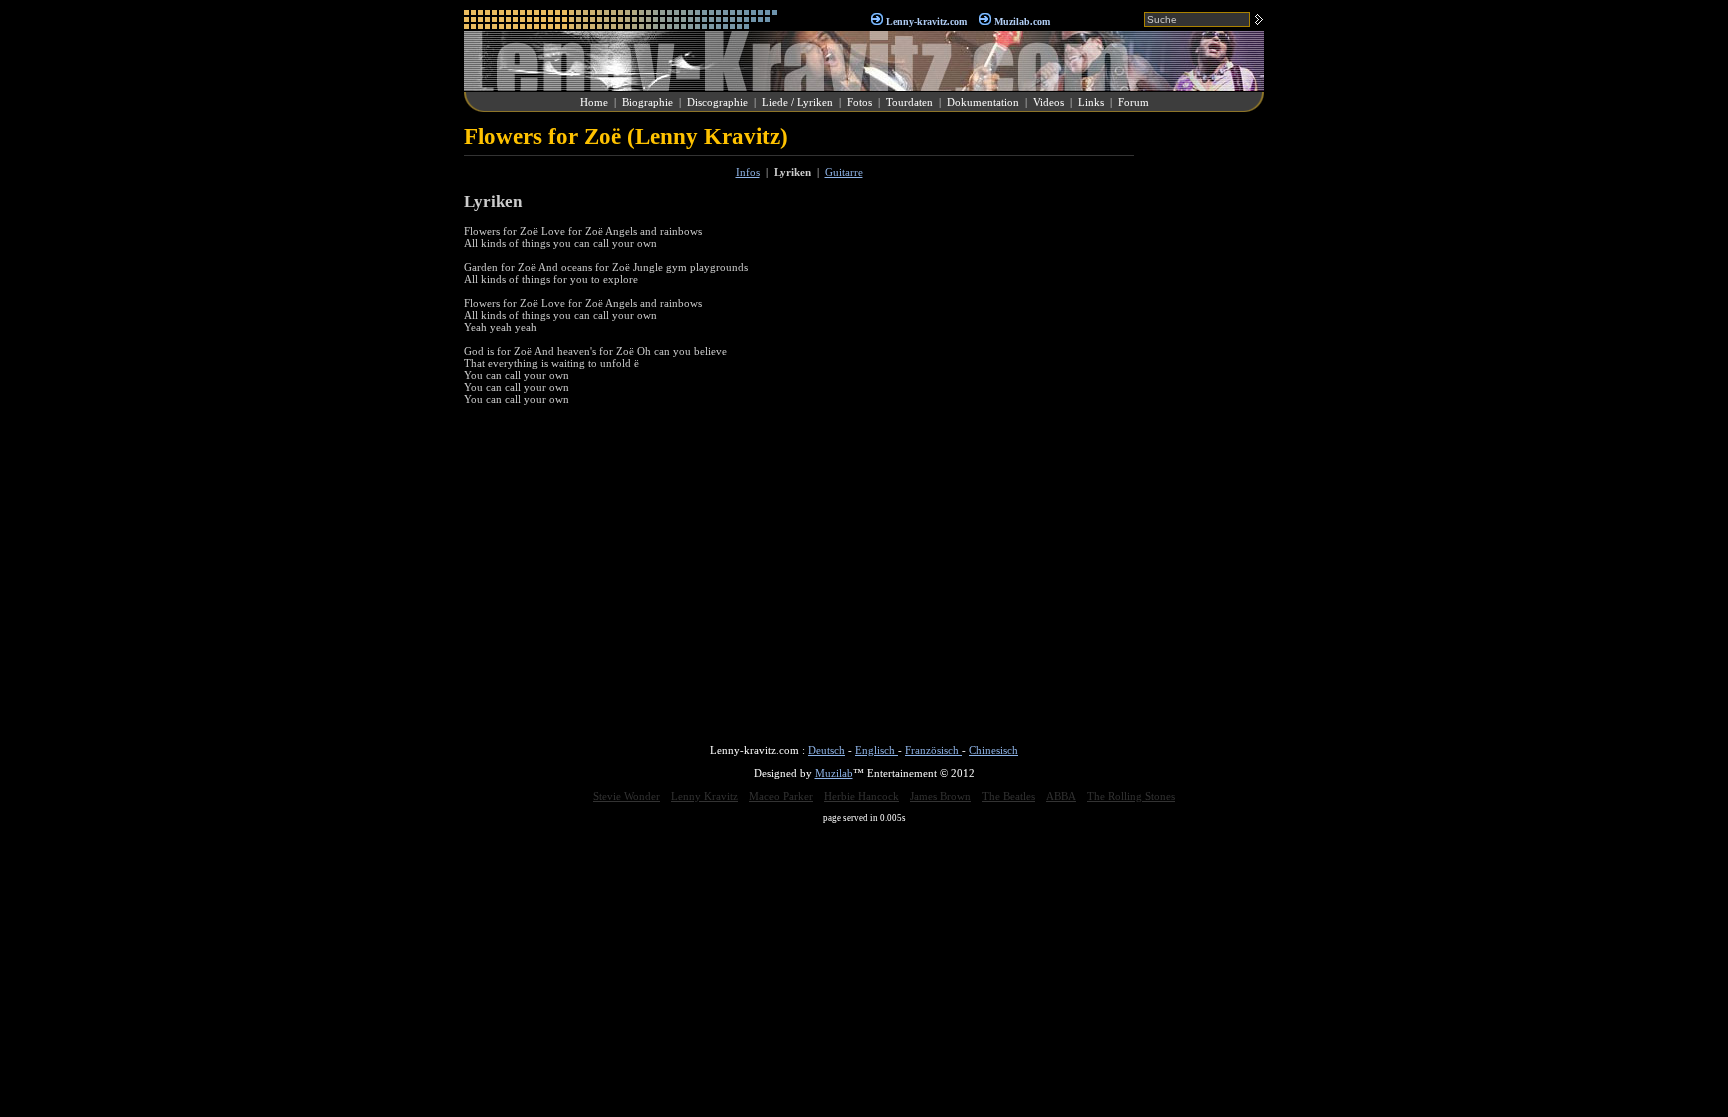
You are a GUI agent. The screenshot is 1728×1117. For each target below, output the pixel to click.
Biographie (647, 102)
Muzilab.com (1022, 21)
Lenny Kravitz (704, 796)
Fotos (859, 102)
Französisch (933, 750)
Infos (748, 172)
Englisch (876, 750)
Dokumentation (983, 102)
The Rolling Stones (1131, 796)
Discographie (717, 102)
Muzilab (834, 773)
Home (594, 102)
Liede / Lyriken (797, 102)
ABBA (1061, 796)
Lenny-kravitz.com (926, 21)
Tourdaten (909, 102)
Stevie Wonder (626, 796)
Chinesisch (993, 750)
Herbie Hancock (861, 796)
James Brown (940, 796)
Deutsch (826, 750)
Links (1091, 102)
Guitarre (844, 172)
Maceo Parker (781, 796)
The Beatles (1008, 796)
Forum (1133, 102)
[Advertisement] (1204, 424)
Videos (1048, 102)
